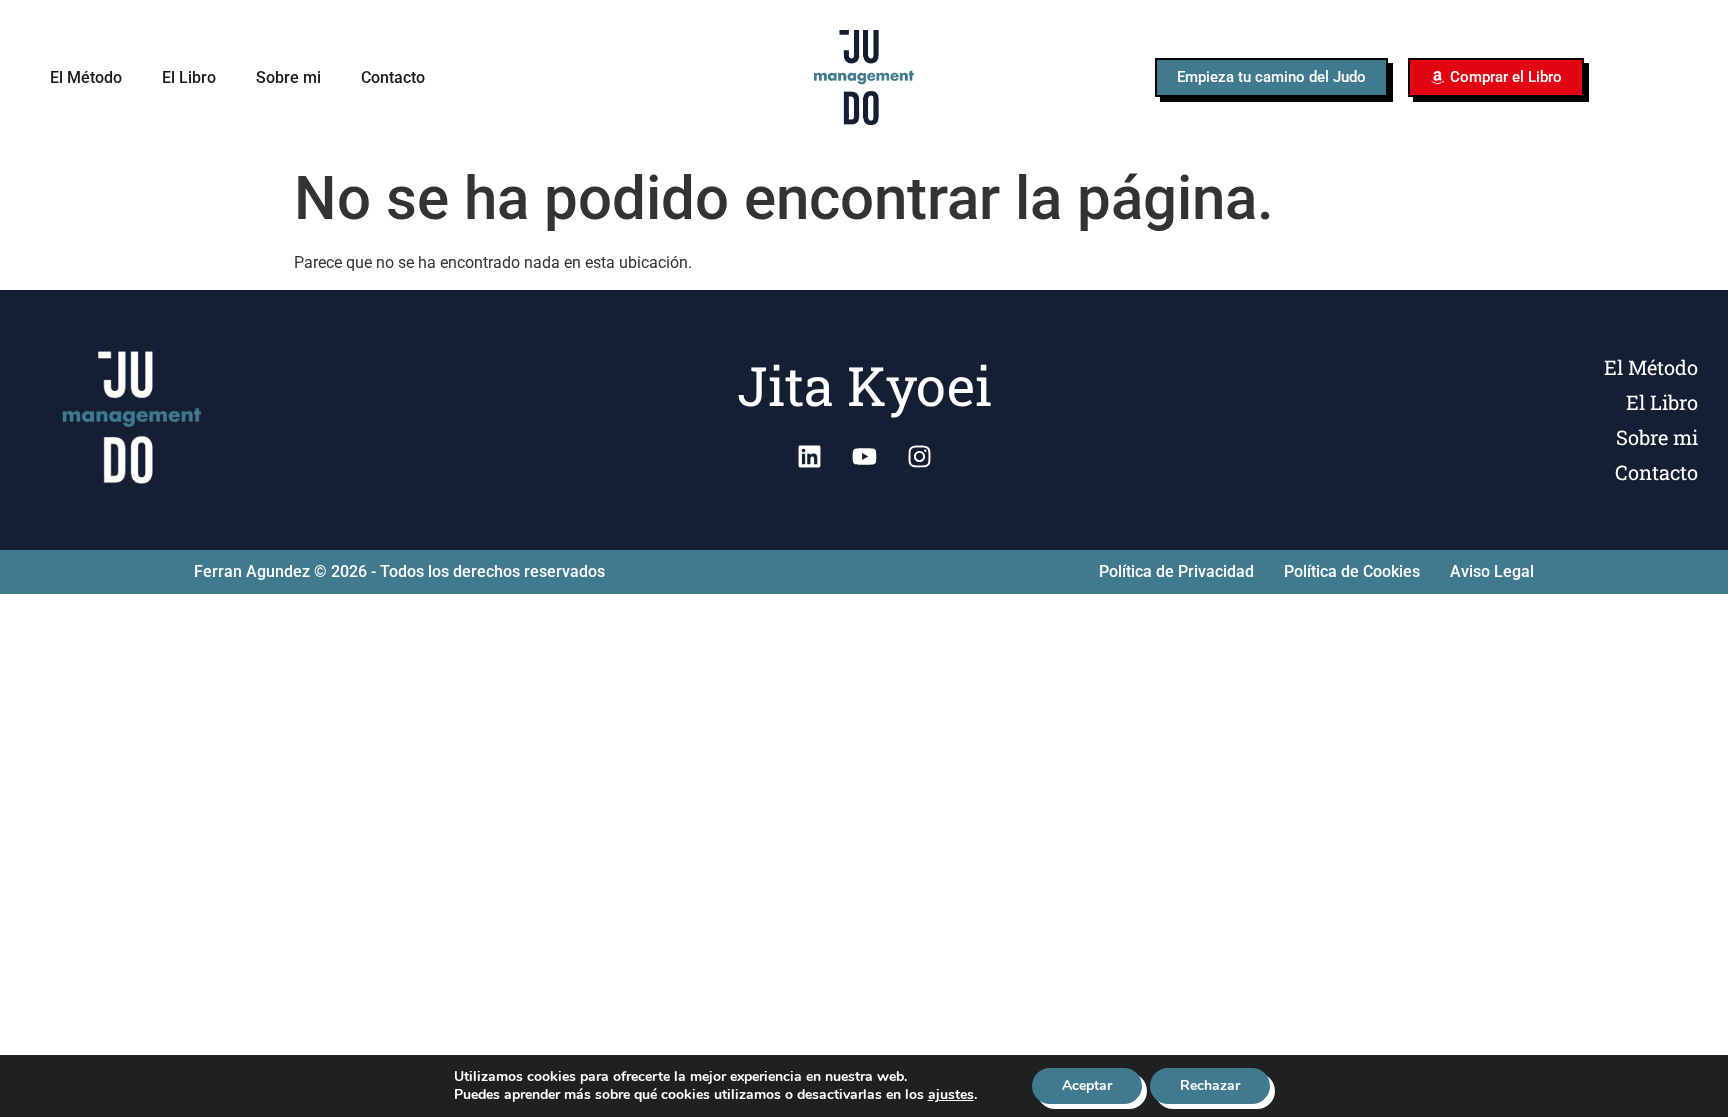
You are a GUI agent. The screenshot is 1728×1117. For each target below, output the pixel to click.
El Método (86, 77)
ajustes (951, 1095)
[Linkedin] (809, 457)
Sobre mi (288, 77)
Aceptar (1087, 1085)
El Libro (189, 77)
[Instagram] (919, 457)
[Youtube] (864, 457)
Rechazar (1210, 1085)
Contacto (393, 77)
